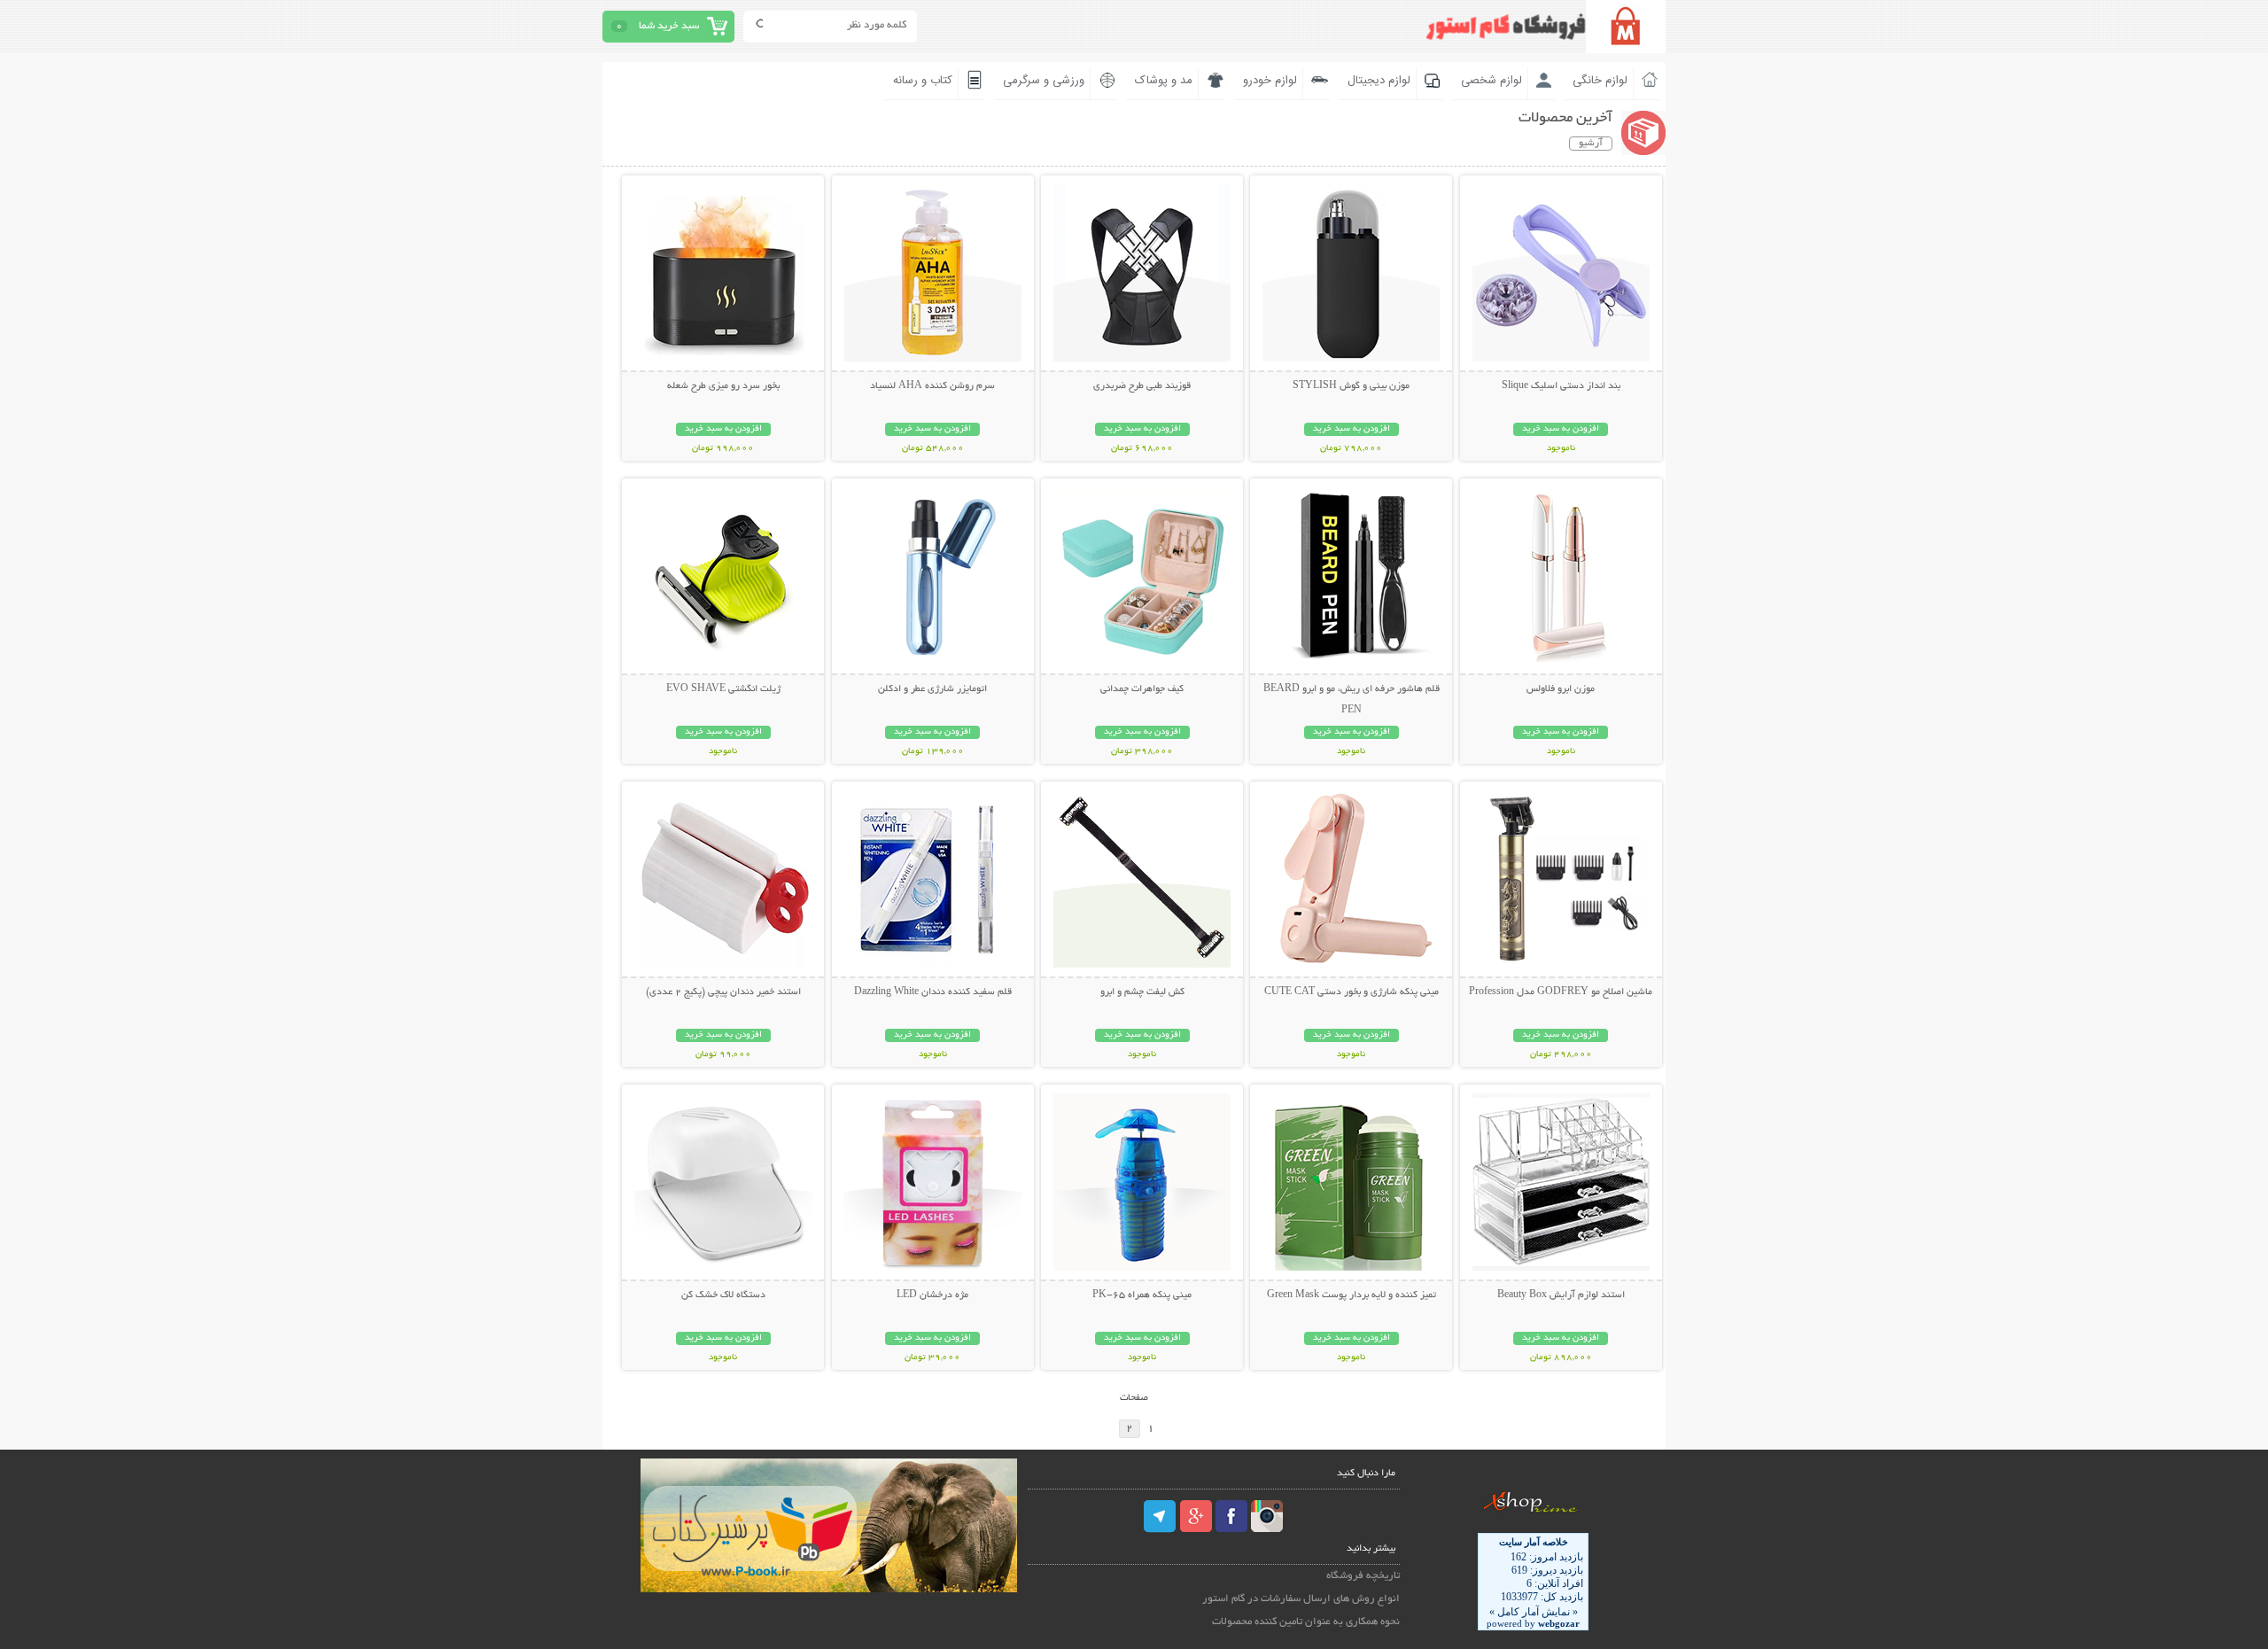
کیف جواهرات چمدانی (1142, 689)
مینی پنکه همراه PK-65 (1142, 1295)
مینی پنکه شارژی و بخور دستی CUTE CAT (1351, 992)
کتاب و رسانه (923, 81)
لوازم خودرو (1270, 81)
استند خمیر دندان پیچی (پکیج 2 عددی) (723, 992)
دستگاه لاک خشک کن (723, 1295)
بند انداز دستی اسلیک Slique (1561, 386)
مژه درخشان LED (932, 1295)
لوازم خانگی (1600, 81)
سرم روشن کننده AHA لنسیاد (932, 386)
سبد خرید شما (669, 26)
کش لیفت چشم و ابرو (1142, 992)
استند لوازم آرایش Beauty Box (1561, 1295)
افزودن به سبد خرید (1561, 429)
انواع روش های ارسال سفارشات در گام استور (1301, 1599)
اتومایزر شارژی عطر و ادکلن (932, 689)
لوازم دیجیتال (1379, 81)
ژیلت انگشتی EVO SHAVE (723, 689)
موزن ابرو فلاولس (1561, 689)
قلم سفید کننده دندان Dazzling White (933, 992)
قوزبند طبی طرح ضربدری (1142, 386)
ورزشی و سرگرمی (1044, 81)
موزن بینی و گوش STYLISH (1351, 386)
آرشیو (1591, 144)
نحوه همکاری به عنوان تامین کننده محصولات (1306, 1622)
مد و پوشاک (1164, 81)
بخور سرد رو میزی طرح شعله (723, 386)
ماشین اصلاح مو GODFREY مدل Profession (1561, 992)
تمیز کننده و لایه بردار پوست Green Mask (1351, 1295)
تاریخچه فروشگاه (1363, 1576)
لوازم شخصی (1491, 81)
